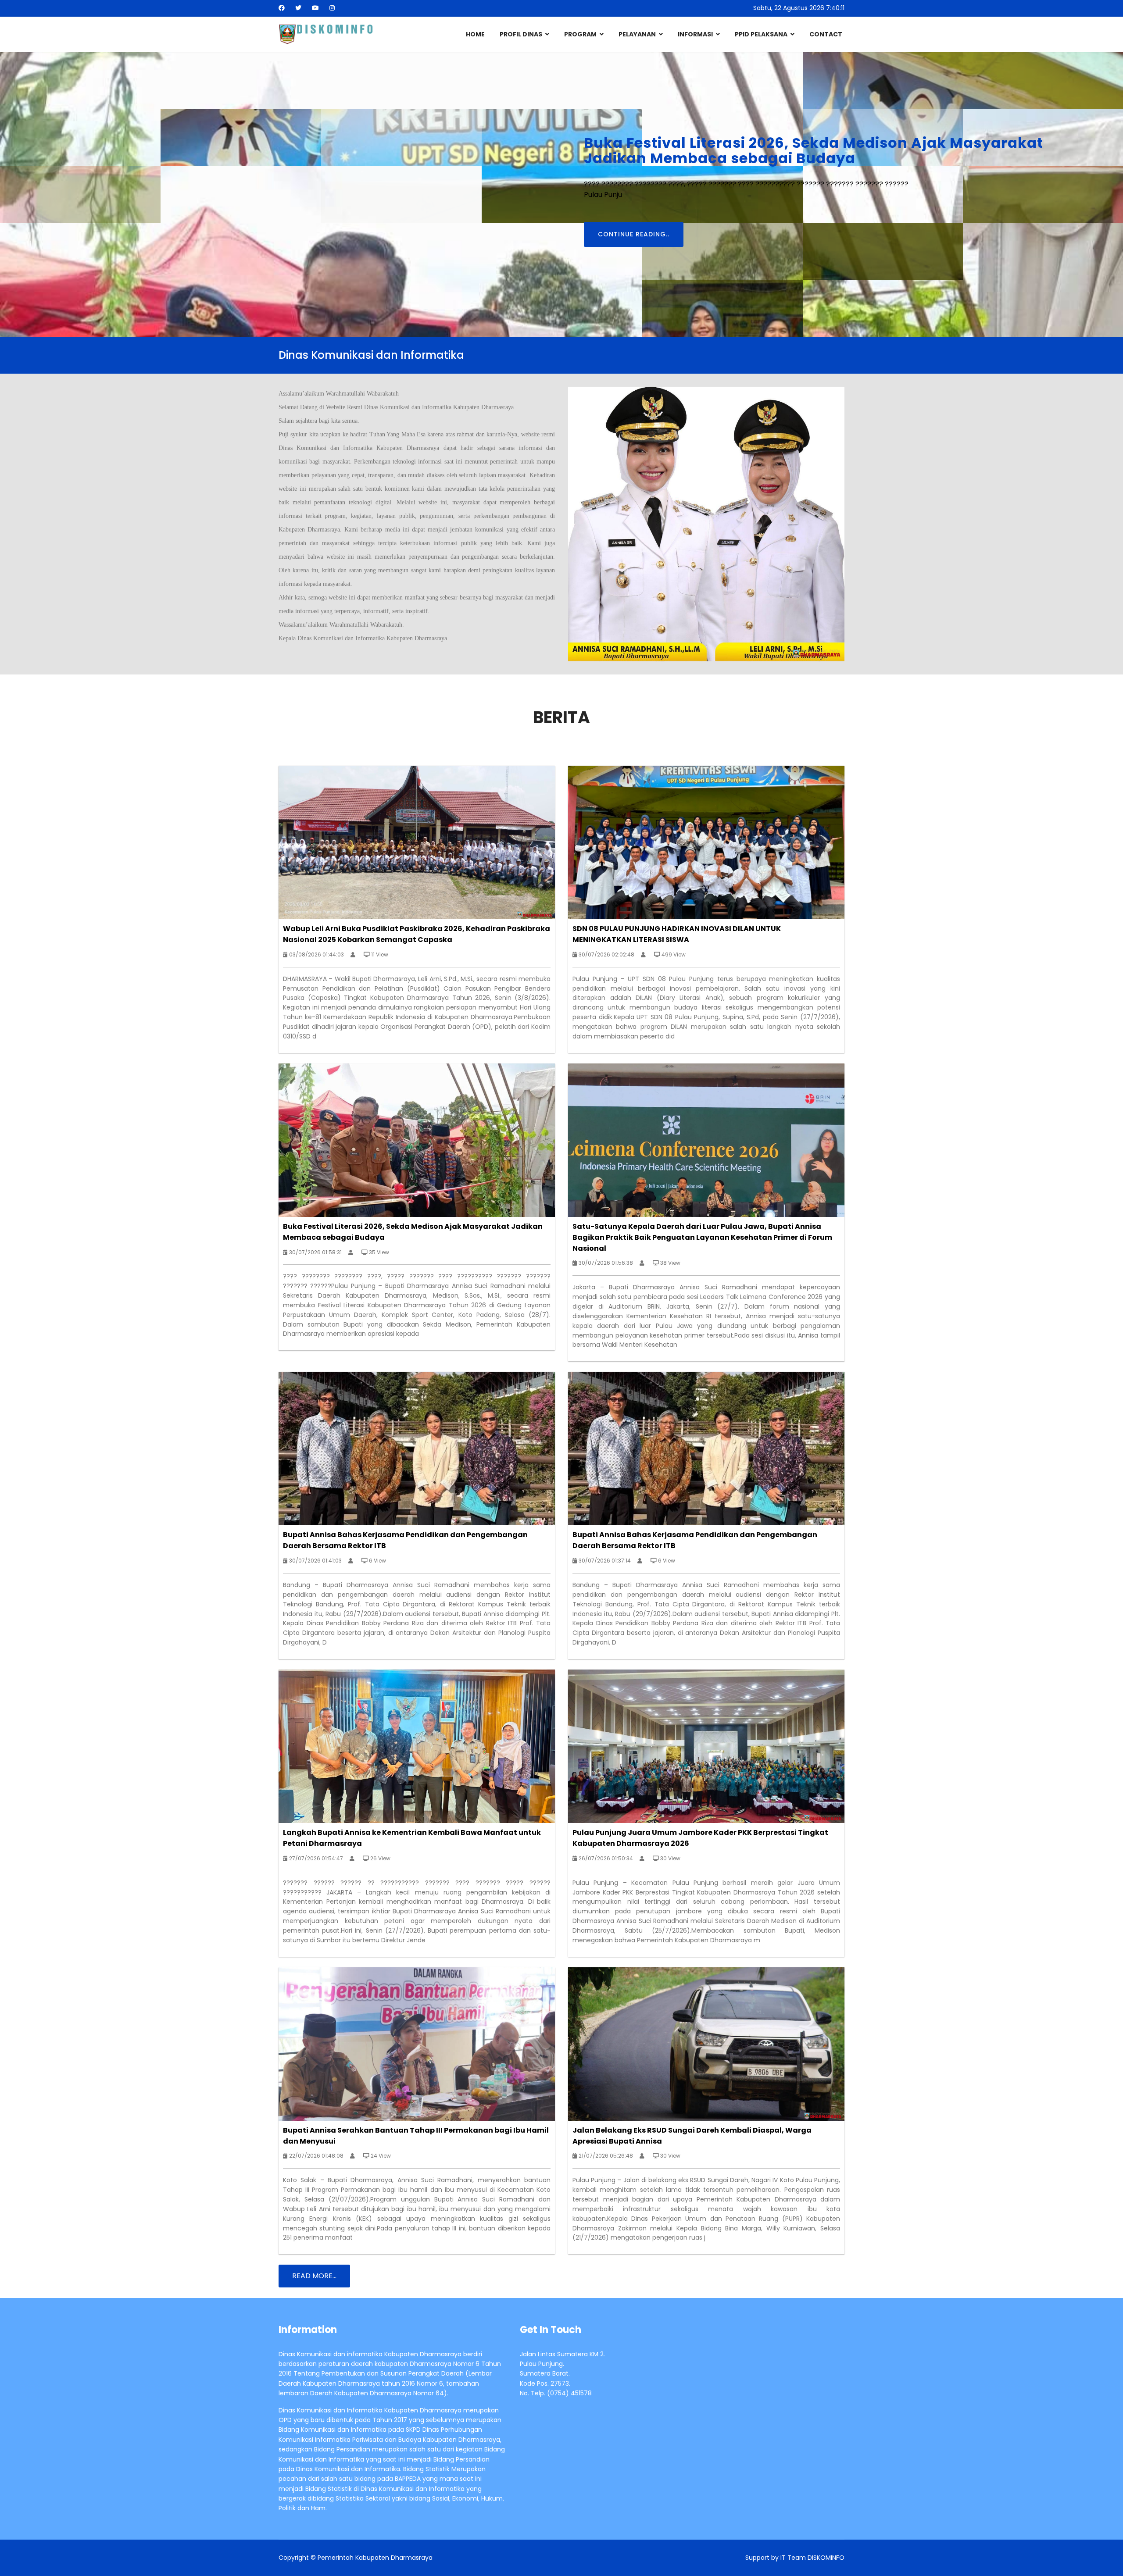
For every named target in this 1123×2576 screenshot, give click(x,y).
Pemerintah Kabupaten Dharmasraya (375, 2558)
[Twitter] (298, 8)
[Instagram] (332, 8)
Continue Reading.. (355, 242)
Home (475, 34)
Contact (826, 34)
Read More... (314, 2276)
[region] (561, 194)
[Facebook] (282, 8)
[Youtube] (315, 8)
